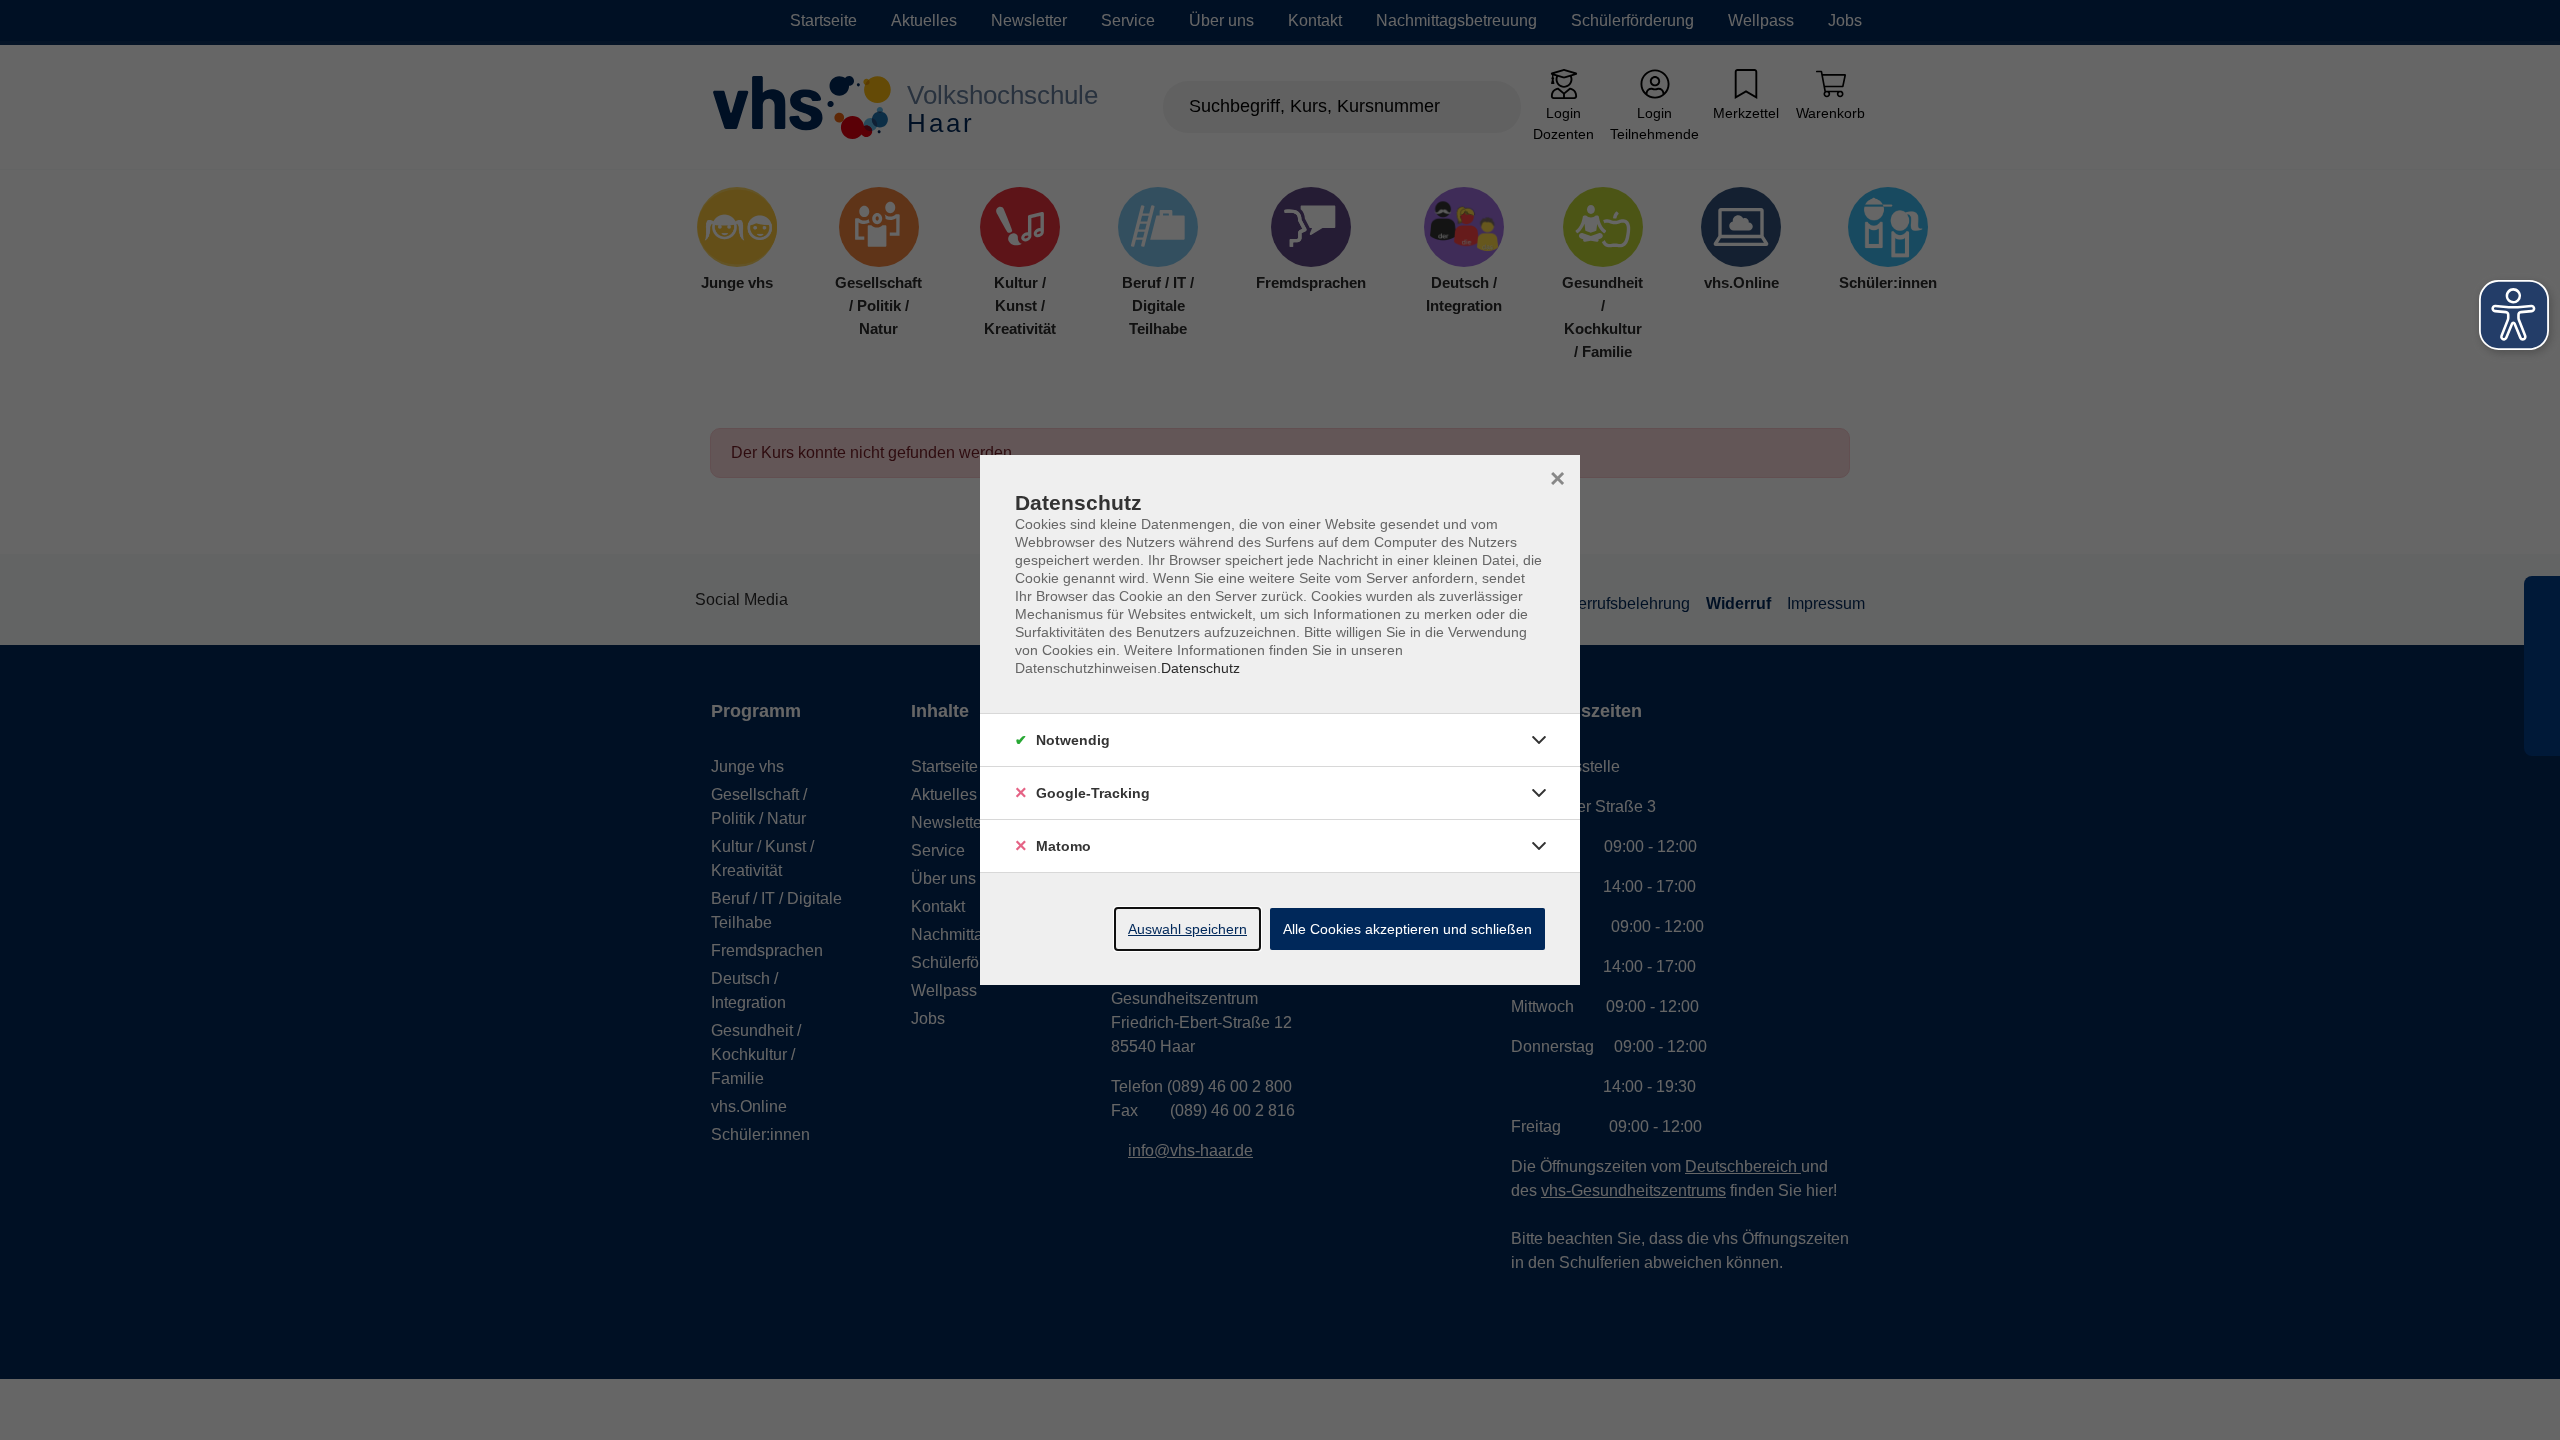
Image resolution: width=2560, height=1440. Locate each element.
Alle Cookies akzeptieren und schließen (1407, 929)
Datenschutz (1200, 668)
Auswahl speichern (1187, 929)
